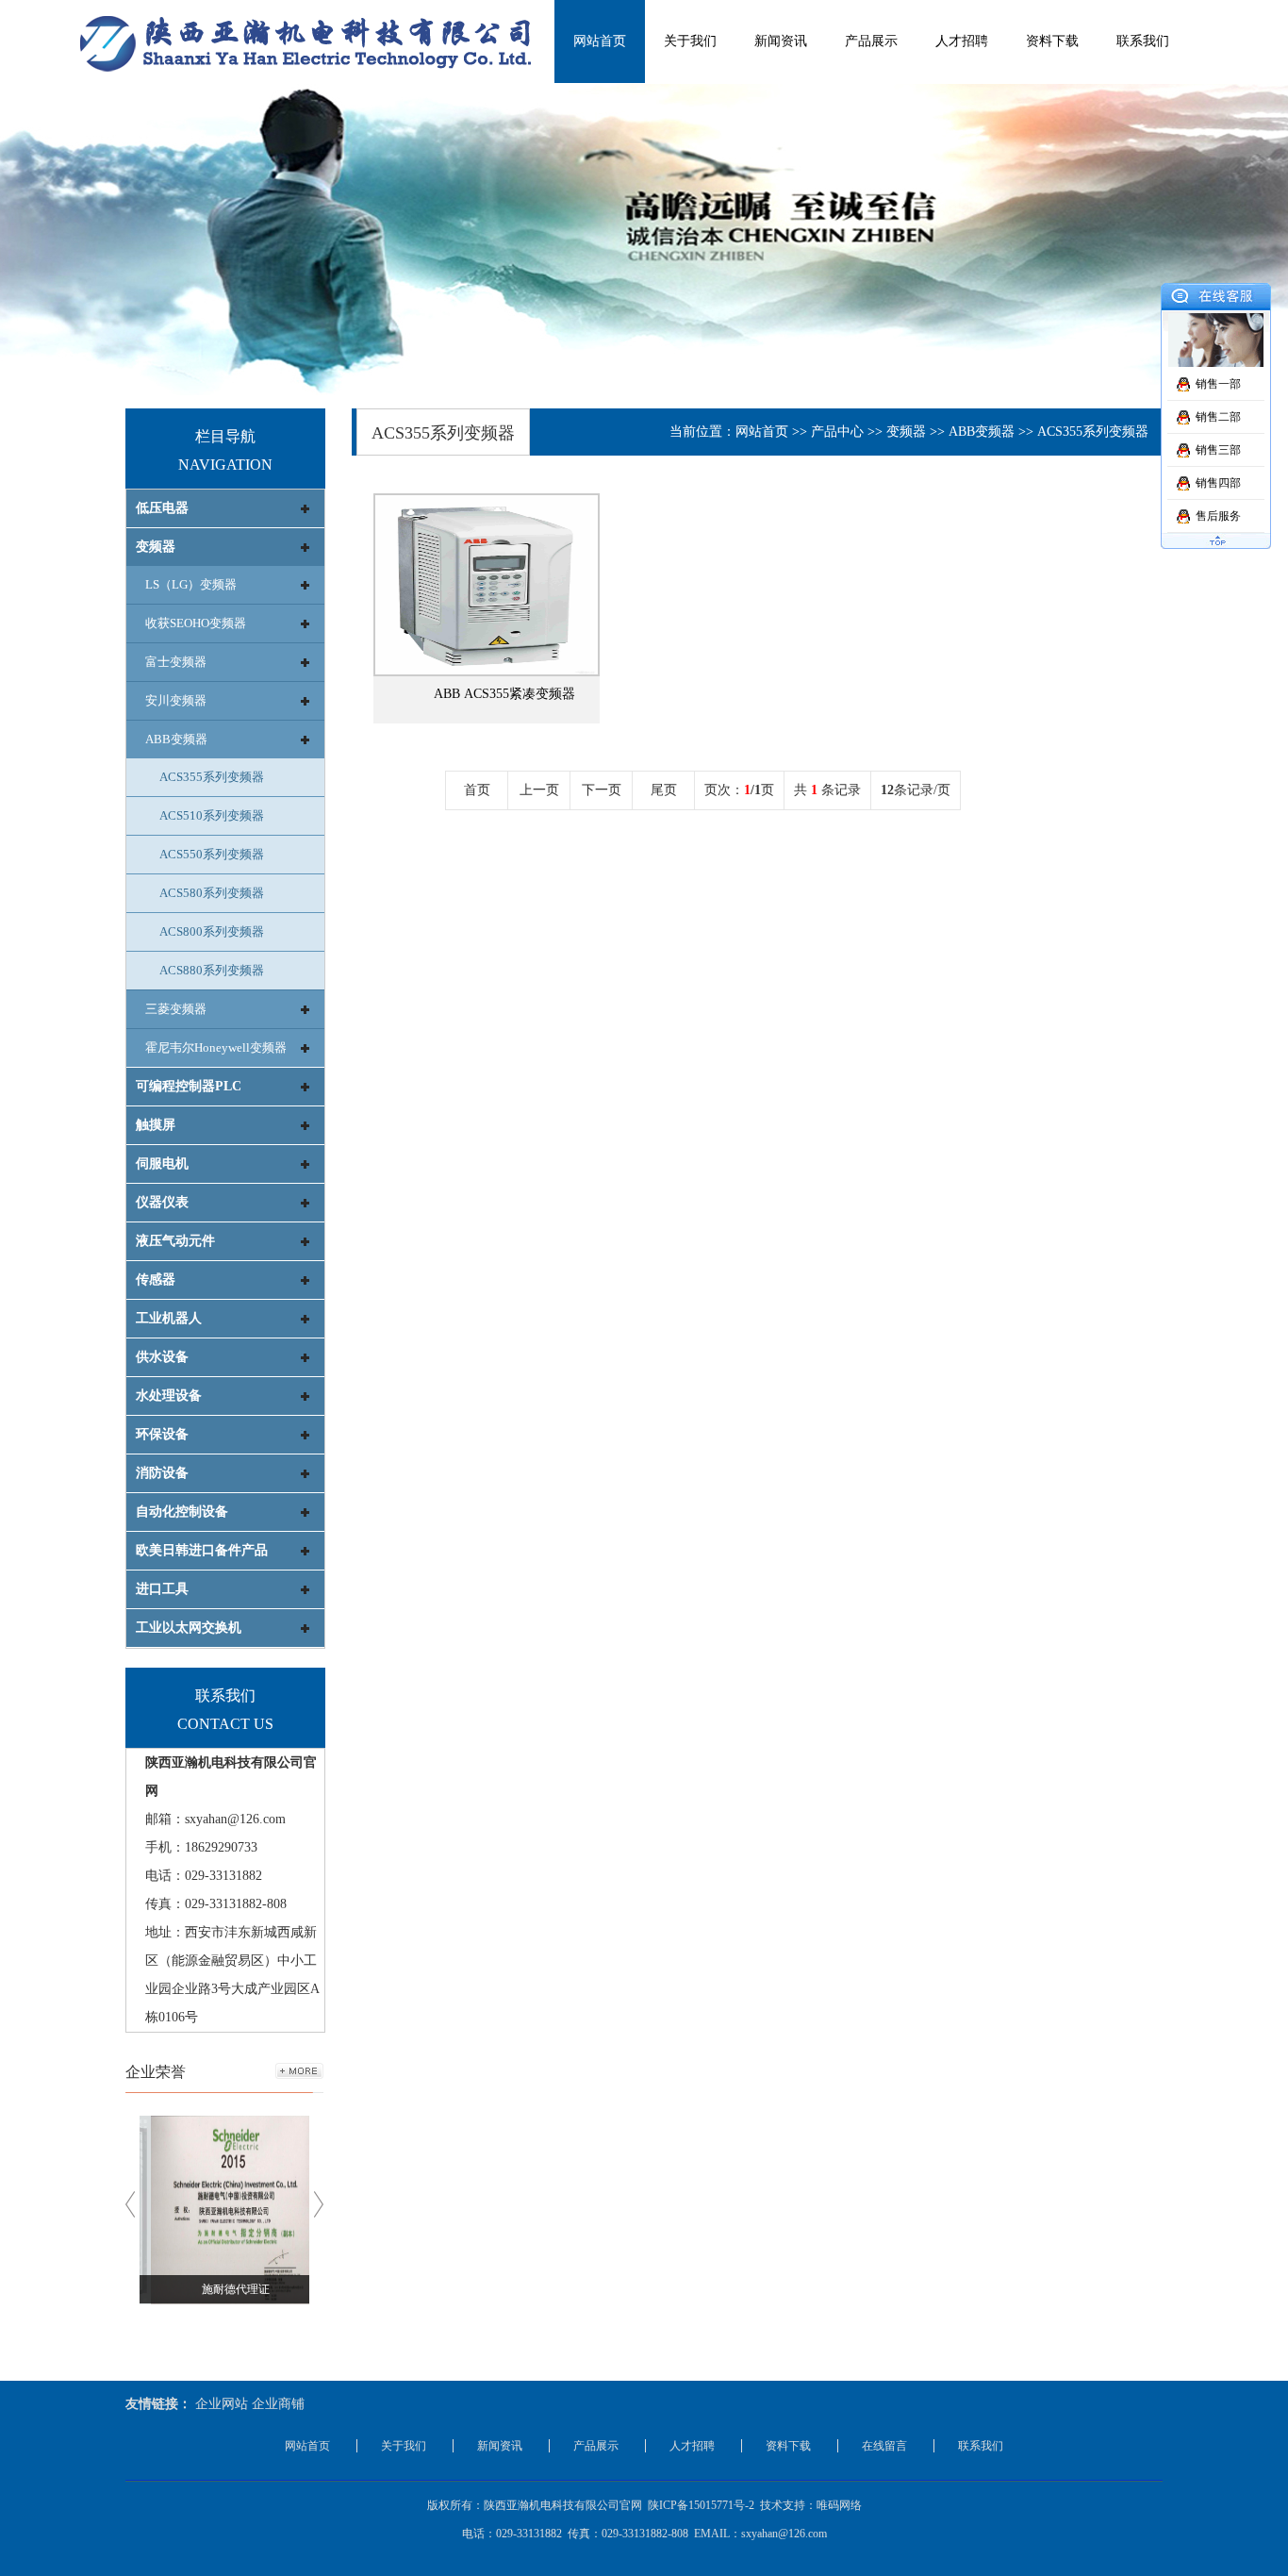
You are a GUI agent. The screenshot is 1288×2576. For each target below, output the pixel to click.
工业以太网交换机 (189, 1628)
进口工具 (162, 1589)
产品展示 (871, 41)
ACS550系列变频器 (212, 854)
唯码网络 (839, 2505)
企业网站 (222, 2404)
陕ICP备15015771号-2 (701, 2505)
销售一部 (1218, 384)
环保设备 (162, 1434)
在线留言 (884, 2446)
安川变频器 (176, 700)
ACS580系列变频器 (212, 893)
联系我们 (1143, 41)
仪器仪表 (162, 1202)
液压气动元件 (175, 1241)
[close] (1216, 299)
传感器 (156, 1280)
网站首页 (600, 41)
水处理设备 (169, 1396)
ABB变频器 (176, 739)
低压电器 (162, 508)
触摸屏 (156, 1125)
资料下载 (1052, 41)
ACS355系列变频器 (212, 777)
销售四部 (1218, 483)
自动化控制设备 (182, 1512)
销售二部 (1218, 417)
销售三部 (1218, 450)
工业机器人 (169, 1318)
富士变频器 (176, 662)
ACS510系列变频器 (212, 815)
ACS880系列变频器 (212, 970)
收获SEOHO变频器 (196, 623)
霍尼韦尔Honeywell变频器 (216, 1047)
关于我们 (690, 41)
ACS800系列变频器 (212, 931)
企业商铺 (278, 2404)
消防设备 (162, 1473)
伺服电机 (162, 1163)
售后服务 (1218, 516)
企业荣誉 (156, 2072)
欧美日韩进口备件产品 (202, 1550)
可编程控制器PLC (189, 1086)
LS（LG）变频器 (191, 584)
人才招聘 (962, 41)
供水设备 (162, 1357)
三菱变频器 (176, 1009)
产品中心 (837, 432)
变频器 (156, 547)
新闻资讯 (781, 41)
